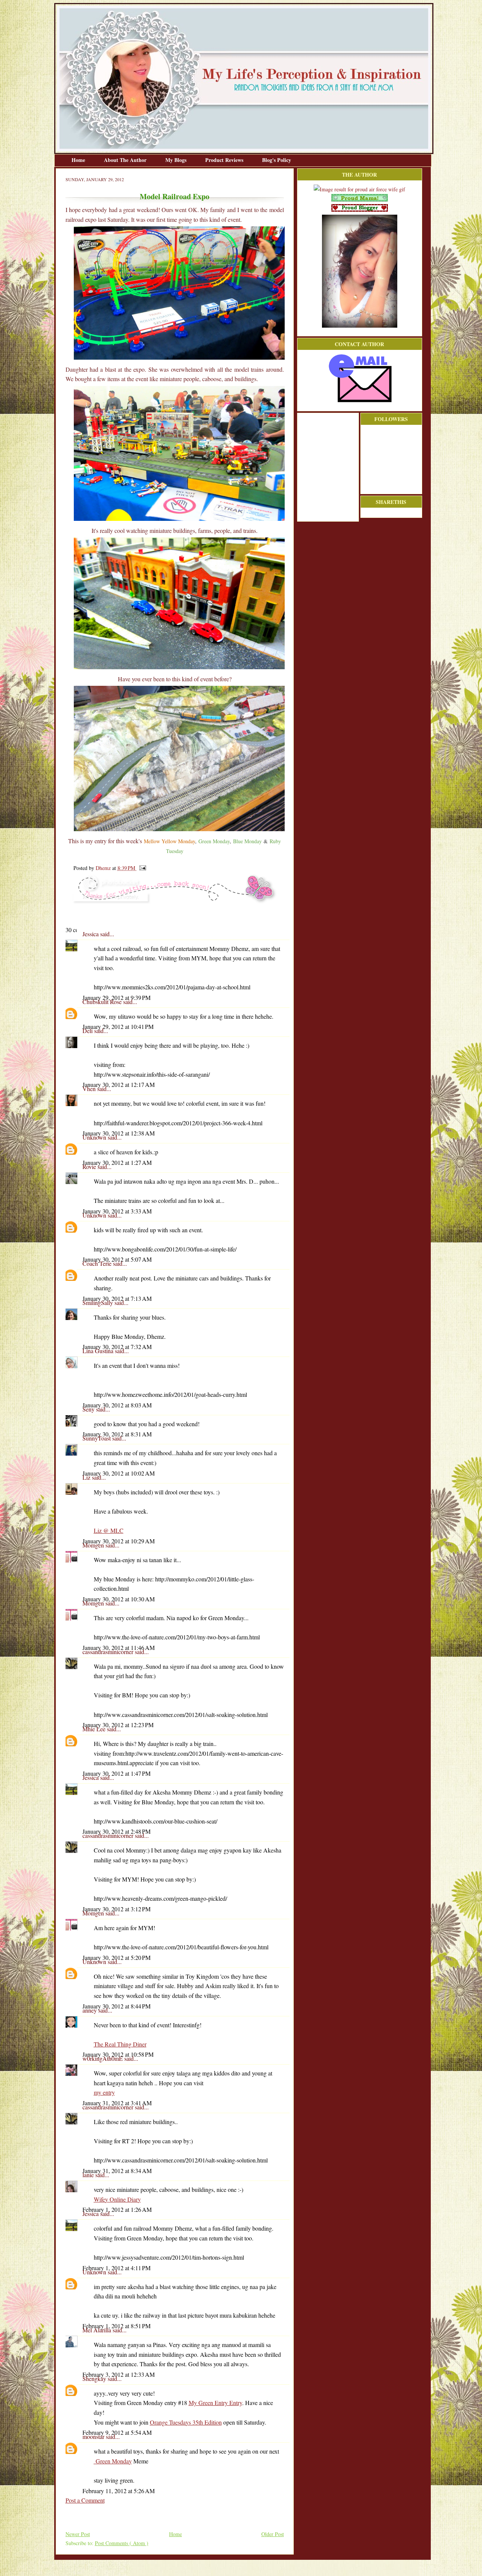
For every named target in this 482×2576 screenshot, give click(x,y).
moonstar (94, 2436)
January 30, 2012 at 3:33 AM (117, 1211)
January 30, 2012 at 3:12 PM (117, 1909)
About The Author (126, 160)
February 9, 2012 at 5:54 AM (117, 2432)
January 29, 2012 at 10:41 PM (118, 1026)
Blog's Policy (277, 160)
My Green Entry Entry (215, 2403)
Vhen (90, 1089)
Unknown (95, 1137)
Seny (89, 1409)
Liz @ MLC (109, 1530)
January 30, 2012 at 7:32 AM (117, 1347)
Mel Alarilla (98, 2330)
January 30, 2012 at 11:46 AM (119, 1647)
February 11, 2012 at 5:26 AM (119, 2491)
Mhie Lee (95, 1729)
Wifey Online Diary (117, 2199)
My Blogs (177, 160)
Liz (87, 1477)
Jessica (91, 934)
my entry (104, 2092)
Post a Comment (85, 2500)
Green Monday (113, 2461)
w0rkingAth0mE (103, 2058)
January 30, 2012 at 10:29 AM (119, 1541)
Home (79, 160)
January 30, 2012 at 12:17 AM (119, 1084)
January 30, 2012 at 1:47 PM (117, 1773)
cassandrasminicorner (109, 1652)
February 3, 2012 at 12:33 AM (119, 2374)
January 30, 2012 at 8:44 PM (117, 2006)
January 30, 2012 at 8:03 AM (117, 1405)
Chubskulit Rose (103, 1002)
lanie (89, 2175)
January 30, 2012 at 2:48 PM (117, 1831)
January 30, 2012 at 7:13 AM (117, 1298)
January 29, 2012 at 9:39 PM (117, 997)
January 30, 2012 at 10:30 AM (119, 1599)
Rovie (90, 1167)
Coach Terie (98, 1263)
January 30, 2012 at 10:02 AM (119, 1473)
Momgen (94, 1545)
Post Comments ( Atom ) (122, 2543)
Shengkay (95, 2378)
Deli (88, 1031)
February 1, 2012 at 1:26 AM (117, 2209)
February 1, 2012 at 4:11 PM (117, 2268)
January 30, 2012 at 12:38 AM (119, 1133)
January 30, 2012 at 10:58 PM (118, 2054)
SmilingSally (98, 1302)
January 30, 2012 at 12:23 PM (118, 1725)
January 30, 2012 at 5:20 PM (117, 1957)
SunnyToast (97, 1438)
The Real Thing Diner (120, 2044)
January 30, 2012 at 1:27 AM (117, 1162)
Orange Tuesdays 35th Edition (186, 2422)
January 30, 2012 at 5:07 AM (117, 1259)
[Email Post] (141, 868)
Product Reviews (225, 160)
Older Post (273, 2534)
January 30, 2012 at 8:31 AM (117, 1434)
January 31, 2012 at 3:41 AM (117, 2103)
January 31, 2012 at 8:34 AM (117, 2171)
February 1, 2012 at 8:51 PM (117, 2326)
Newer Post (78, 2534)
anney (90, 2010)
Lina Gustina (99, 1351)
